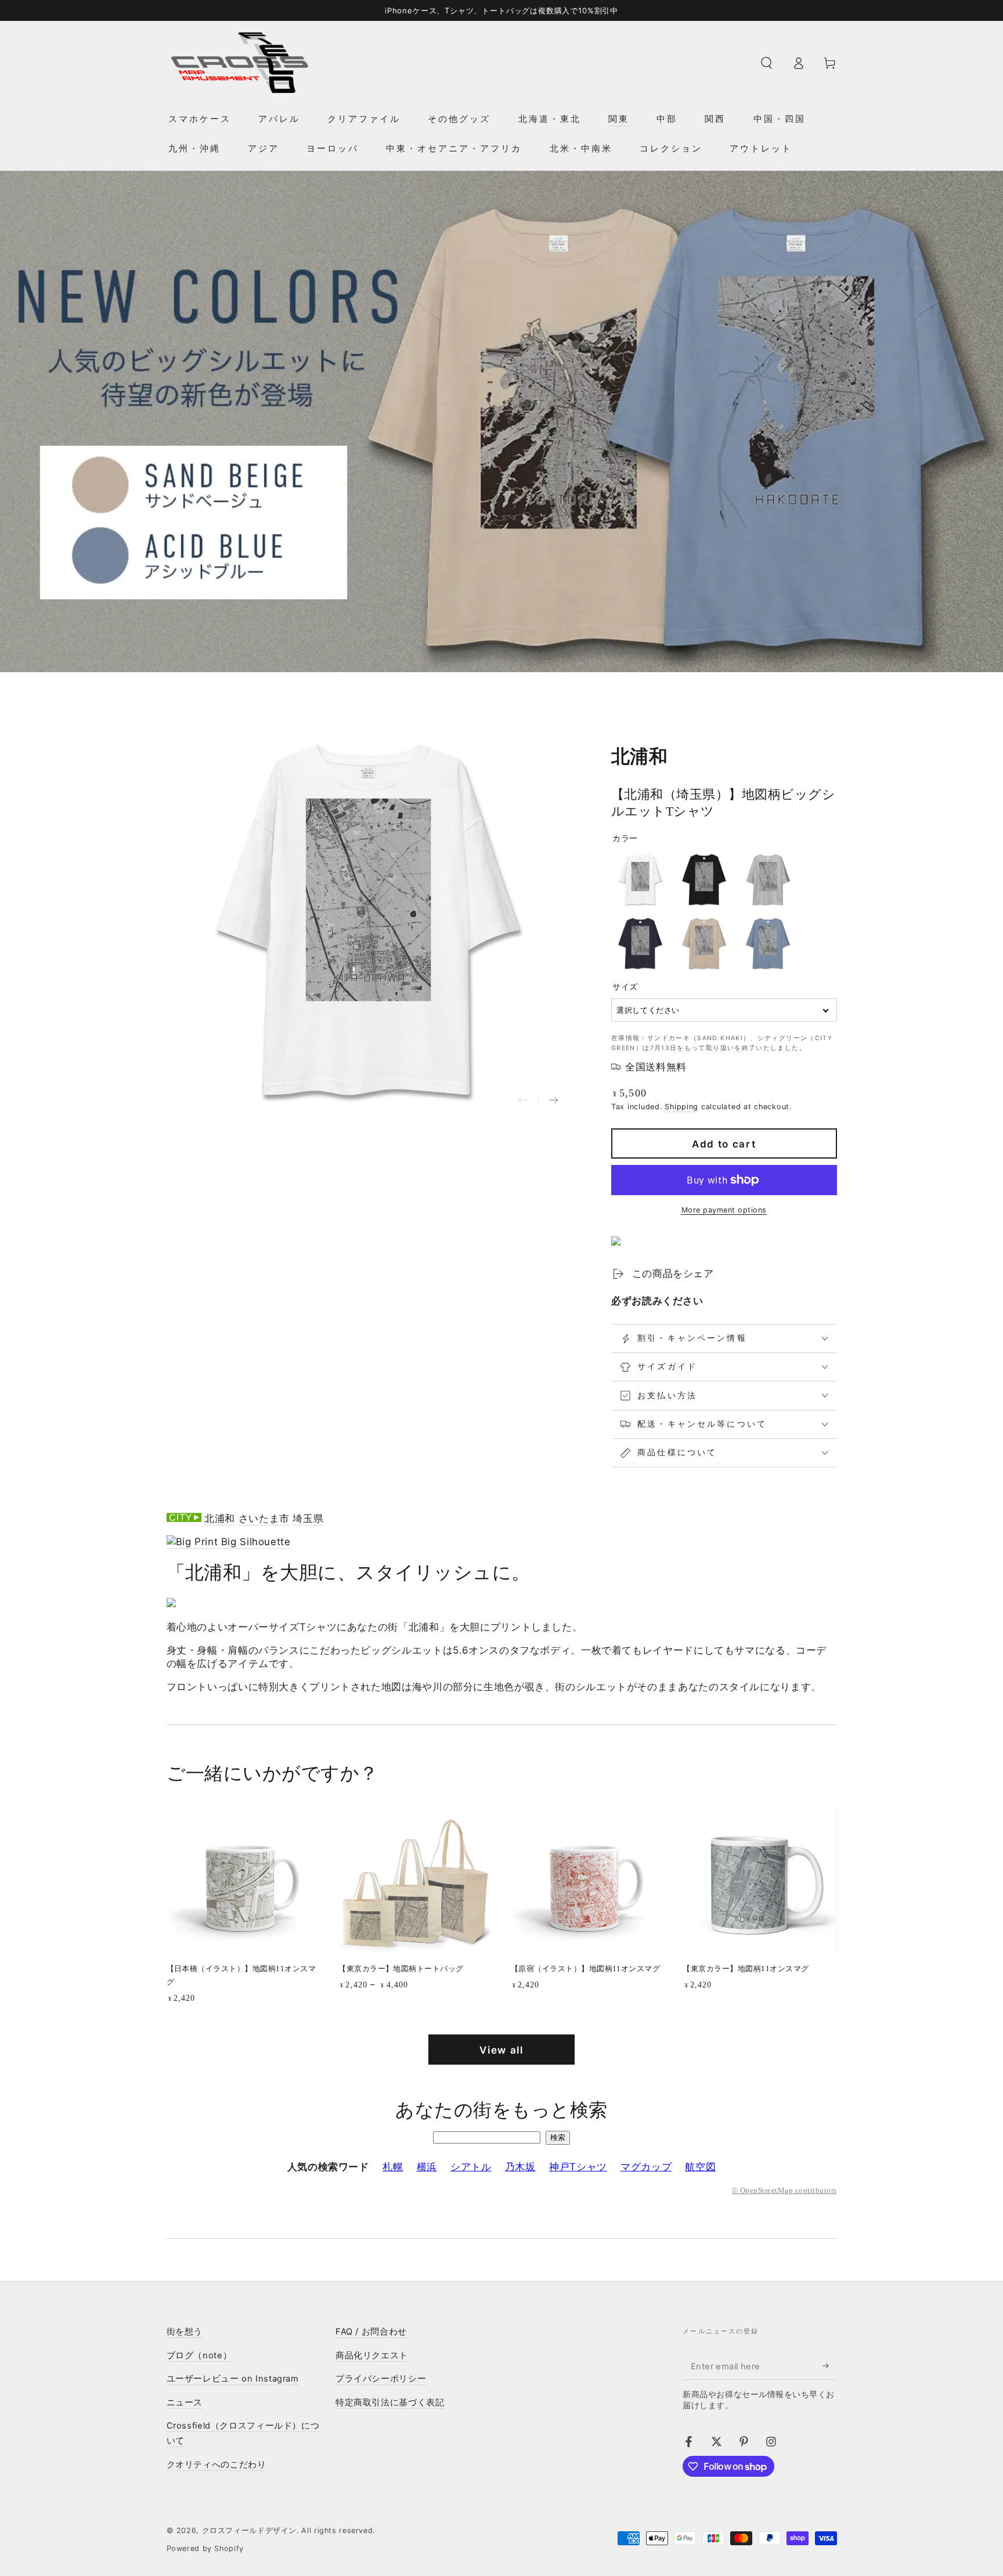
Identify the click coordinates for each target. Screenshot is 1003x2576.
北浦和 (220, 1518)
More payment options (724, 1210)
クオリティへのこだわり (217, 2465)
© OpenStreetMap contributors (784, 2191)
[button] (766, 63)
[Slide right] (553, 1101)
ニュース (185, 2402)
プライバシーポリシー (381, 2379)
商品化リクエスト (372, 2355)
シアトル (471, 2167)
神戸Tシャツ (578, 2167)
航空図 (700, 2167)
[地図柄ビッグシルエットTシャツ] (229, 1542)
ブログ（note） (199, 2355)
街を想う (185, 2332)
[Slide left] (523, 1101)
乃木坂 (520, 2167)
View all (501, 2050)
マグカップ (646, 2167)
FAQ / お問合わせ (371, 2332)
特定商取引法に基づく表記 (390, 2402)
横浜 (427, 2167)
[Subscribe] (829, 2366)
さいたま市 (264, 1518)
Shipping (681, 1107)
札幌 (393, 2167)
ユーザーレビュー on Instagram (233, 2379)
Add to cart (724, 1144)
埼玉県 (308, 1518)
